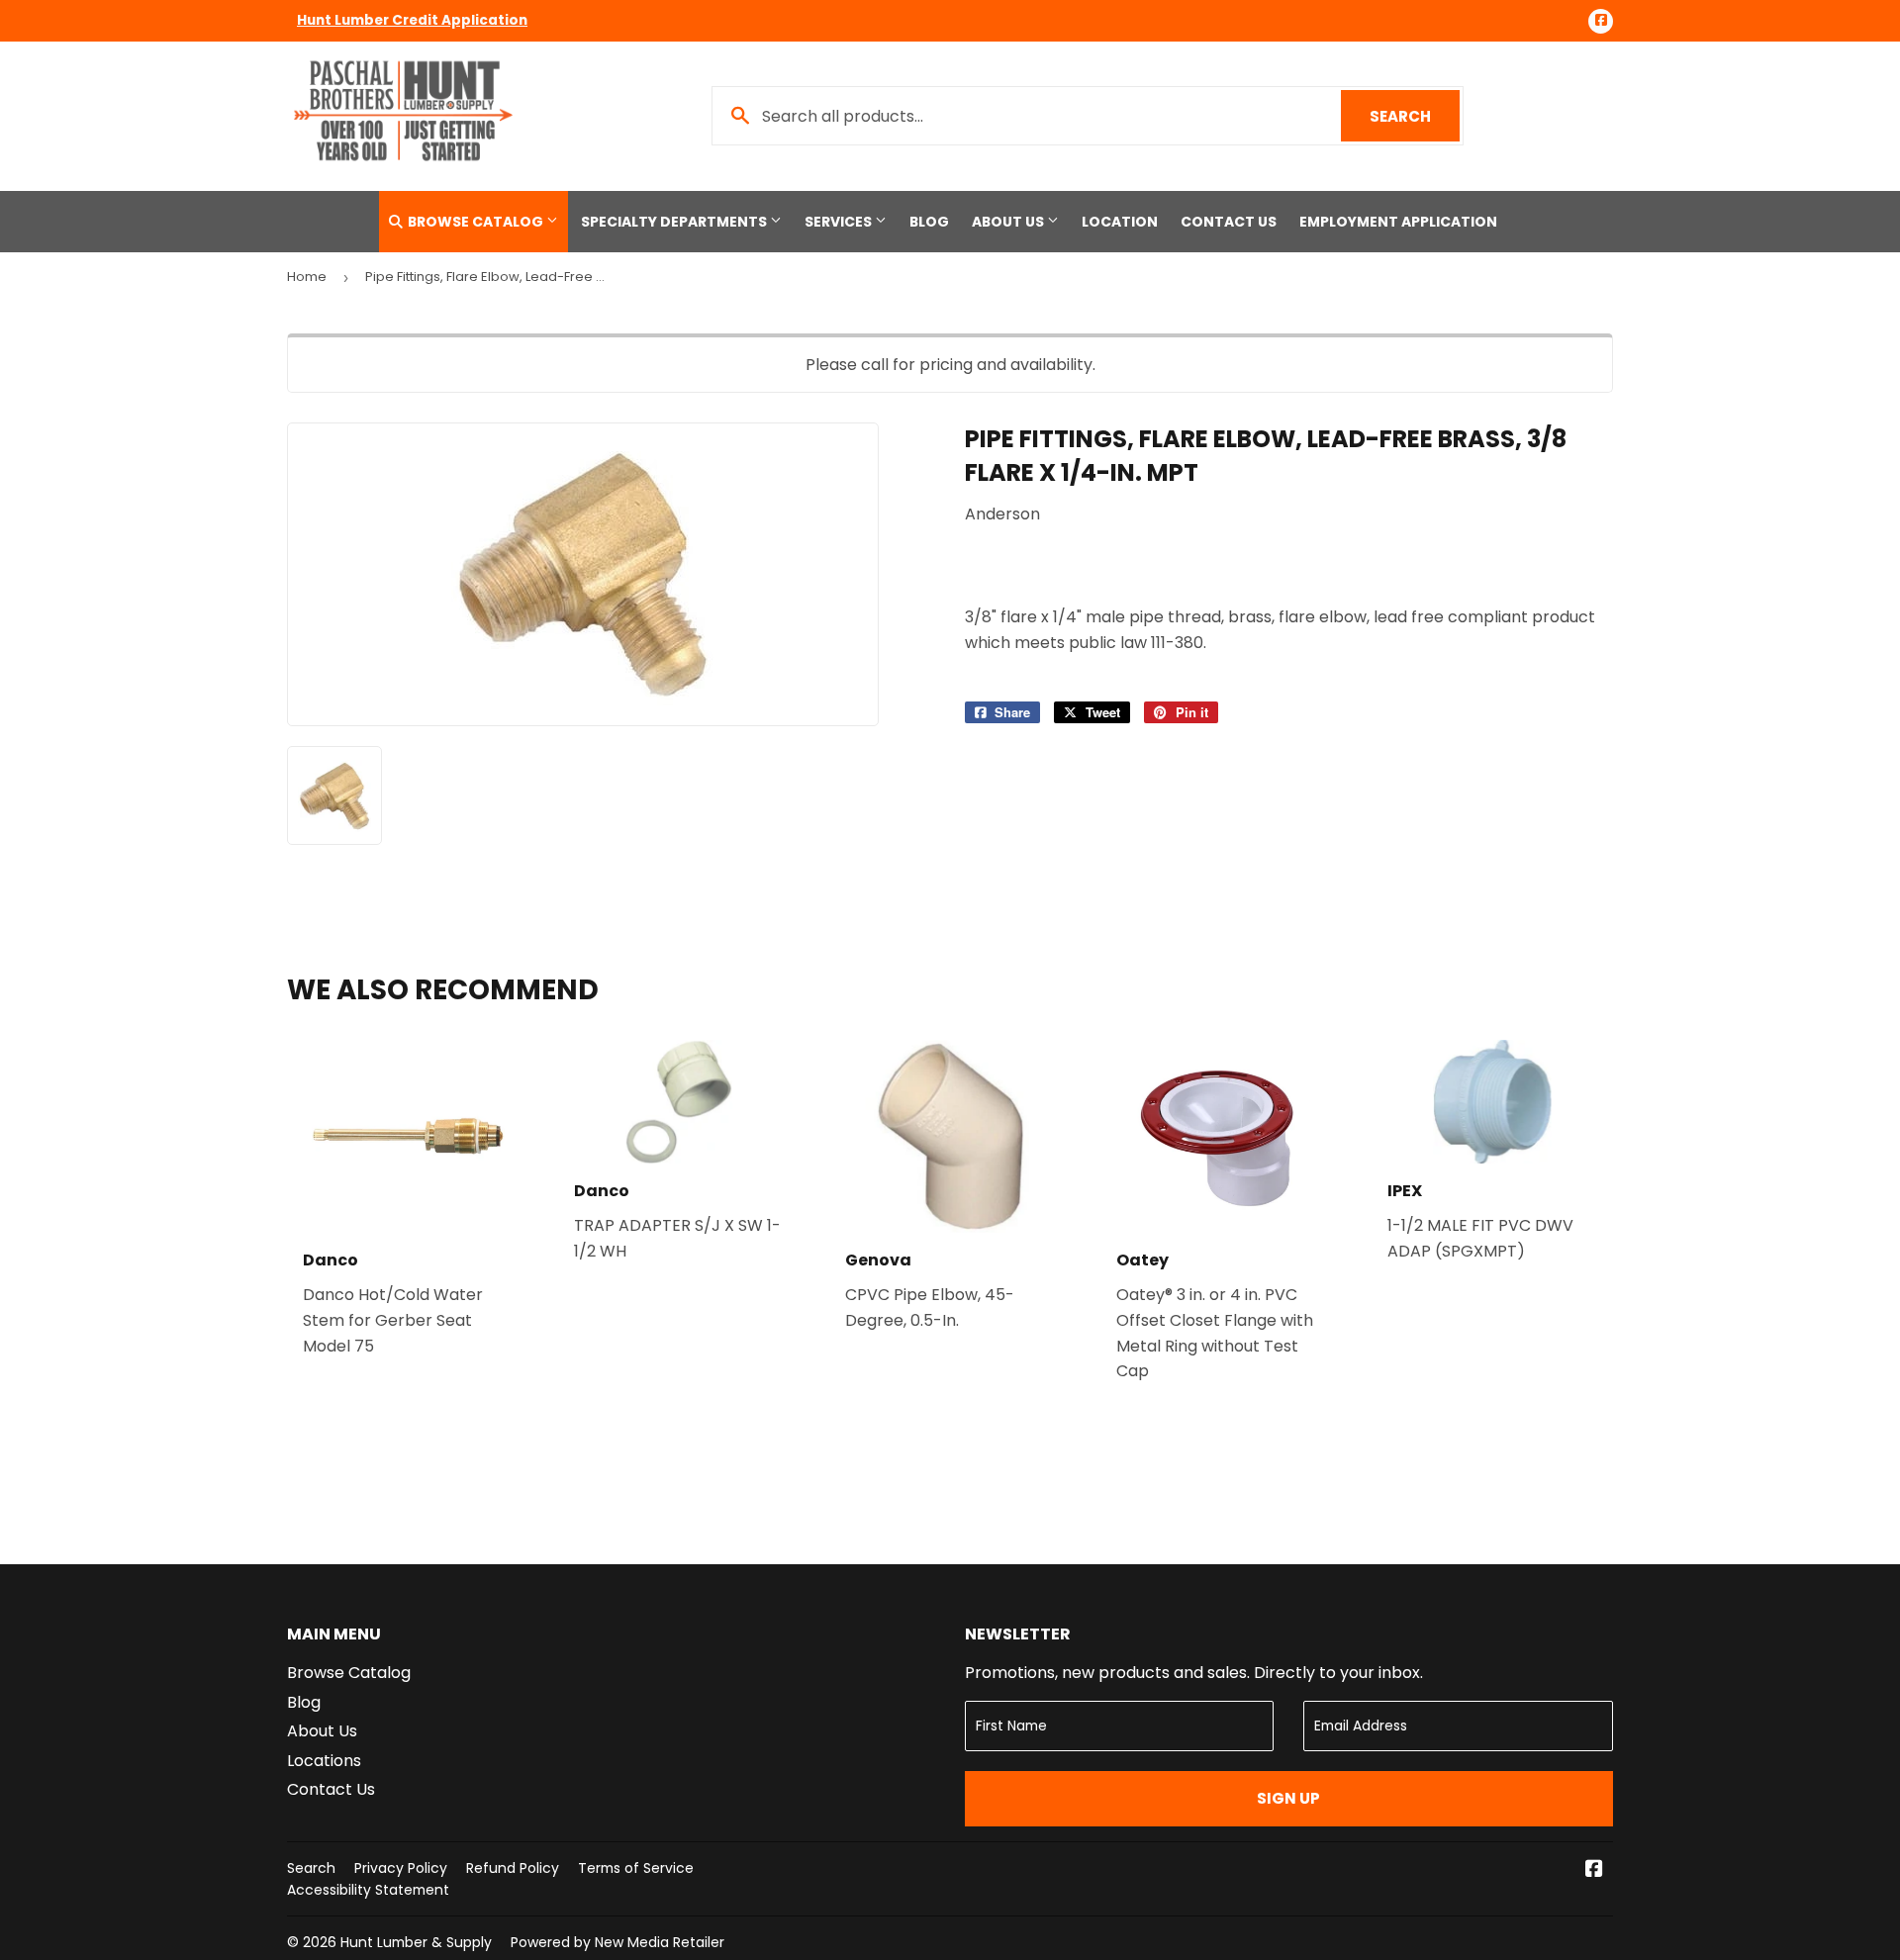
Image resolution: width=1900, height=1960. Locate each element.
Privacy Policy (401, 1868)
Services (840, 222)
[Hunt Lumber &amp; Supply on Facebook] (1594, 1870)
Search (1415, 116)
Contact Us (1229, 222)
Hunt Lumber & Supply (416, 1942)
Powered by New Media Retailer (617, 1942)
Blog (929, 222)
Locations (324, 1761)
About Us (1009, 222)
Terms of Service (636, 1868)
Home (307, 277)
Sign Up (1288, 1798)
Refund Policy (513, 1868)
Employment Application (1398, 222)
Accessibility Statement (368, 1890)
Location (1120, 222)
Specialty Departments (675, 222)
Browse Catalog (475, 222)
